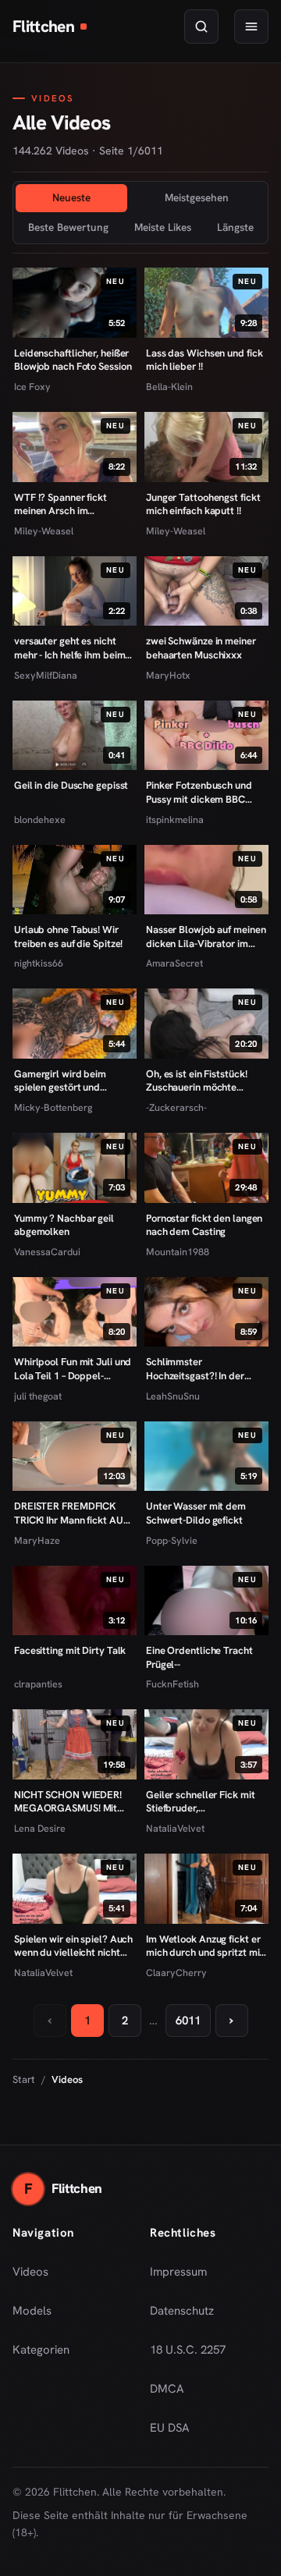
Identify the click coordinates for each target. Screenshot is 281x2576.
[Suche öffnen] (201, 27)
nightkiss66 (39, 963)
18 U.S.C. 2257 (188, 2350)
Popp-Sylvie (172, 1540)
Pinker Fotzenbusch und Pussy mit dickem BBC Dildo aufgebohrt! (199, 792)
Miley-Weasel (44, 531)
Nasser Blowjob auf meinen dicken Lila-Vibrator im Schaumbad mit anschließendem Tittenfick (206, 937)
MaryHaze (37, 1540)
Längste (235, 227)
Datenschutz (182, 2311)
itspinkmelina (175, 820)
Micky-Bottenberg (53, 1107)
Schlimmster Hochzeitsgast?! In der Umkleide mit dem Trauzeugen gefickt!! (195, 1369)
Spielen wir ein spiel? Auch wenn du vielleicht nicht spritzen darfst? (73, 1946)
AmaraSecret (174, 963)
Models (32, 2311)
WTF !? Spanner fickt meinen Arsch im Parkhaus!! (60, 504)
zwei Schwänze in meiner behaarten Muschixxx (201, 648)
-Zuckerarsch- (176, 1107)
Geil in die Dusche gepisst (71, 785)
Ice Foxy (32, 387)
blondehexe (40, 820)
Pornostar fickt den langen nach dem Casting (204, 1225)
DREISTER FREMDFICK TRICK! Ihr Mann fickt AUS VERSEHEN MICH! (71, 1513)
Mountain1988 (178, 1252)
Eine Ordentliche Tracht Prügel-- (199, 1657)
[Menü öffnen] (251, 27)
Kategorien (41, 2350)
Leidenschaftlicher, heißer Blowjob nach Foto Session (73, 360)
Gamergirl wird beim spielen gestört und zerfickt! (60, 1081)
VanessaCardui (47, 1252)
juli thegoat (38, 1396)
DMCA (167, 2389)
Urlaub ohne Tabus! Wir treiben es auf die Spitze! (68, 937)
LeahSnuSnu (173, 1396)
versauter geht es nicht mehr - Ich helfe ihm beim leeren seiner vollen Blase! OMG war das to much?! (72, 648)
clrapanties (38, 1684)
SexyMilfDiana (46, 675)
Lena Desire (40, 1828)
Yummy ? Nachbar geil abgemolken (64, 1225)
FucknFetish (173, 1684)
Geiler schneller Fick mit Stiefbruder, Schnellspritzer (200, 1802)
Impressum (178, 2272)
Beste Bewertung (68, 227)
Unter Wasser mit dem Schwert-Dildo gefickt (196, 1513)
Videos (30, 2272)
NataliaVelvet (175, 1828)
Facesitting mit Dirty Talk (70, 1650)
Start (24, 2079)
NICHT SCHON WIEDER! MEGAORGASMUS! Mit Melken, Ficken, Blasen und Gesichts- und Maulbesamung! (74, 1802)
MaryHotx (168, 675)
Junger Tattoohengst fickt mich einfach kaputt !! (203, 504)
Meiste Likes (163, 227)
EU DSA (170, 2428)
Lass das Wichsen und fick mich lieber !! (204, 360)
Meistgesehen (197, 197)
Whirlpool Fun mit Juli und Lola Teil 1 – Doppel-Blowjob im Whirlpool (73, 1369)
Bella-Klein (169, 387)
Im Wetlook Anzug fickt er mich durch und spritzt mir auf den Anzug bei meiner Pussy (205, 1946)
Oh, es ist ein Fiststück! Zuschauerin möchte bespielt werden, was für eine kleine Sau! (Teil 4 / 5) (202, 1081)
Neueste (71, 197)
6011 (188, 2021)
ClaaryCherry (176, 1973)
